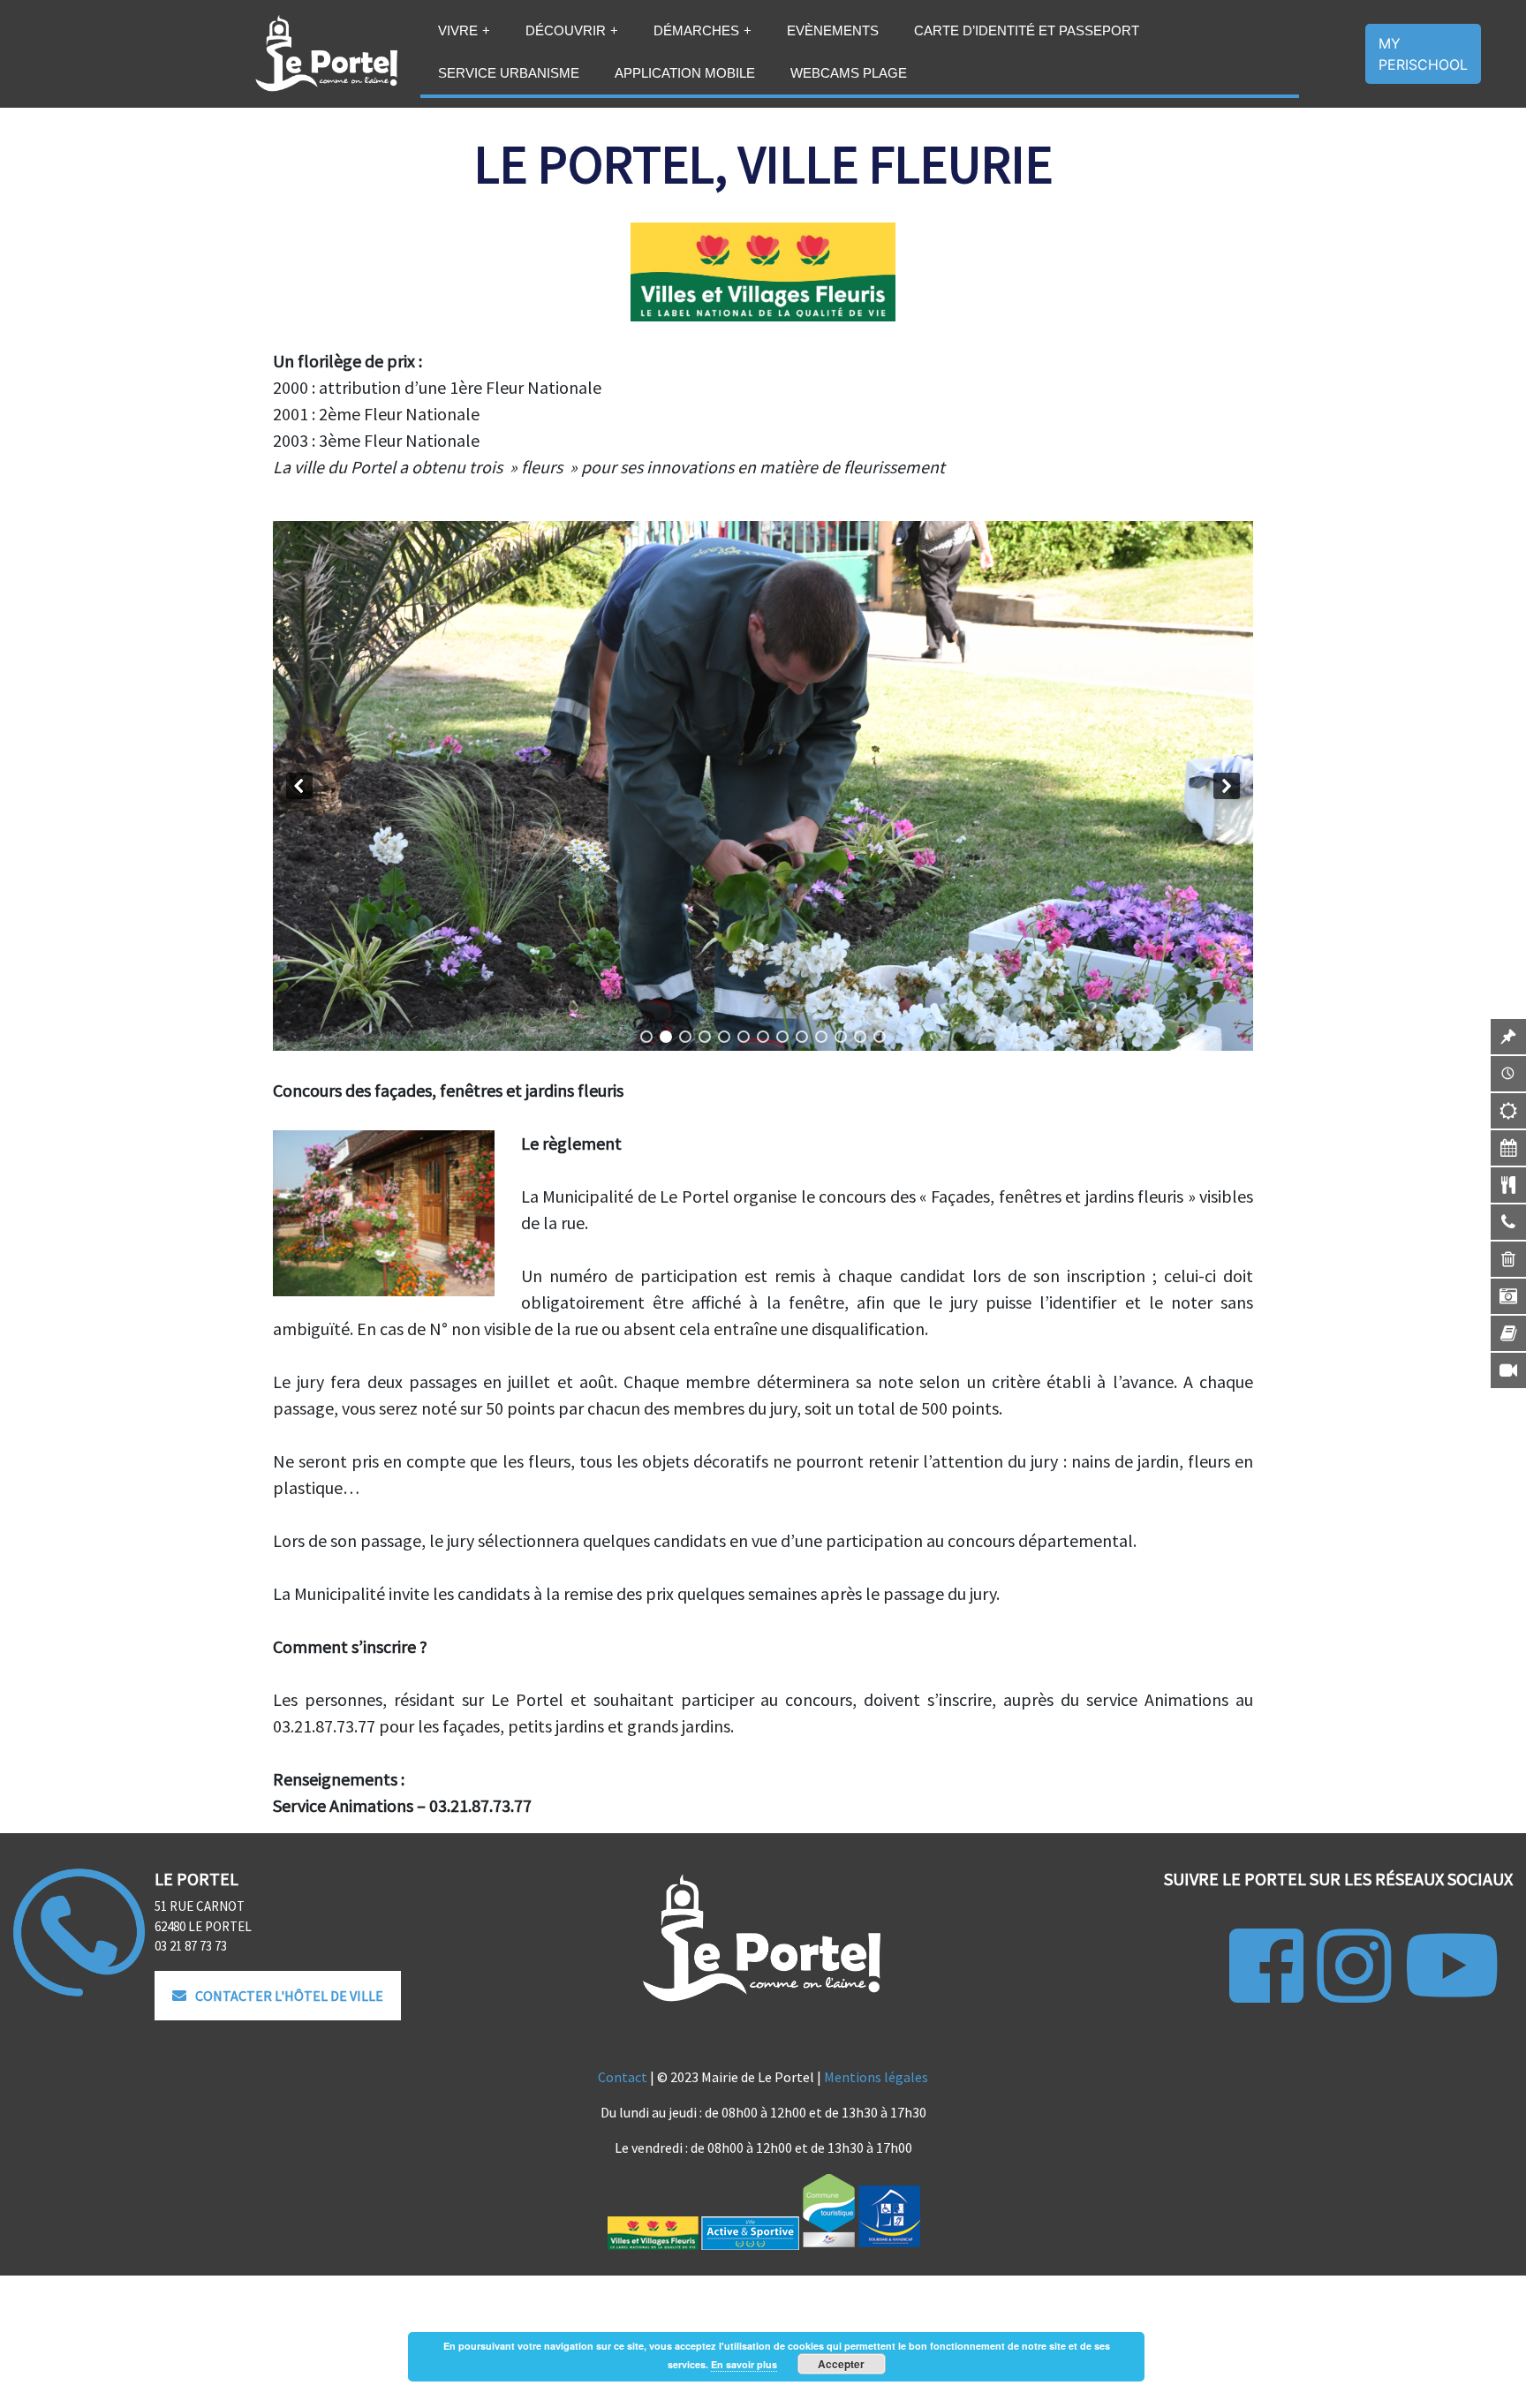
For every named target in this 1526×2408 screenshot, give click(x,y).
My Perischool (1423, 54)
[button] (299, 786)
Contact (623, 2077)
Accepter (841, 2364)
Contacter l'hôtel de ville (289, 1996)
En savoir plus (744, 2364)
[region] (763, 786)
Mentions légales (876, 2077)
